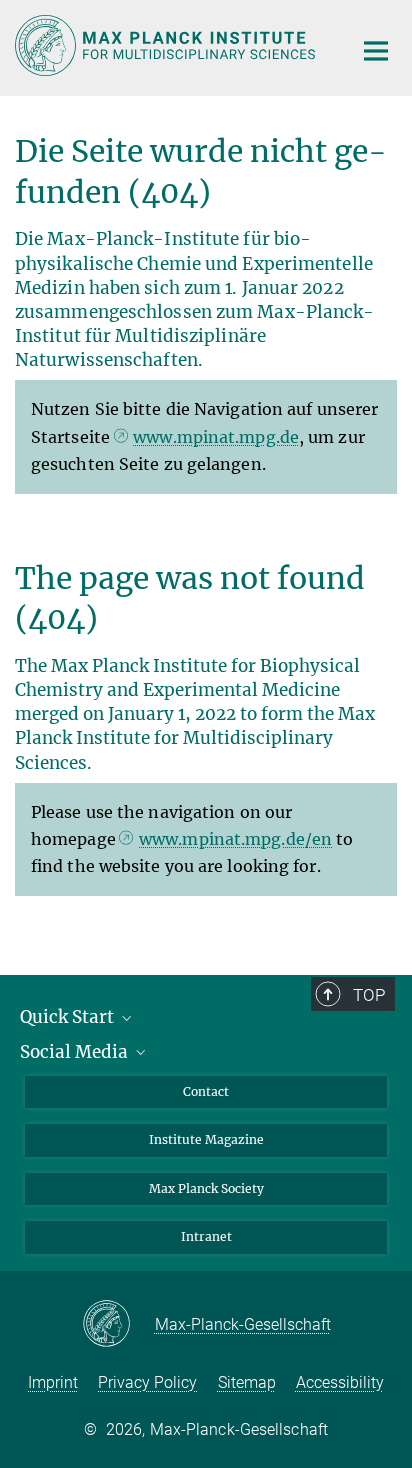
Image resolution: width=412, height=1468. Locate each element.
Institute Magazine (206, 1139)
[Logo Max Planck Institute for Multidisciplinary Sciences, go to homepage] (168, 45)
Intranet (206, 1236)
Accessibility (340, 1382)
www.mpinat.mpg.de (216, 437)
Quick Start (69, 1017)
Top (369, 995)
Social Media (76, 1052)
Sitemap (247, 1382)
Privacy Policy (147, 1382)
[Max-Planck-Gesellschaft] (118, 1325)
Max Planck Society (206, 1188)
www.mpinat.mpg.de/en (235, 839)
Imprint (53, 1382)
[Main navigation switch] (376, 51)
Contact (206, 1091)
